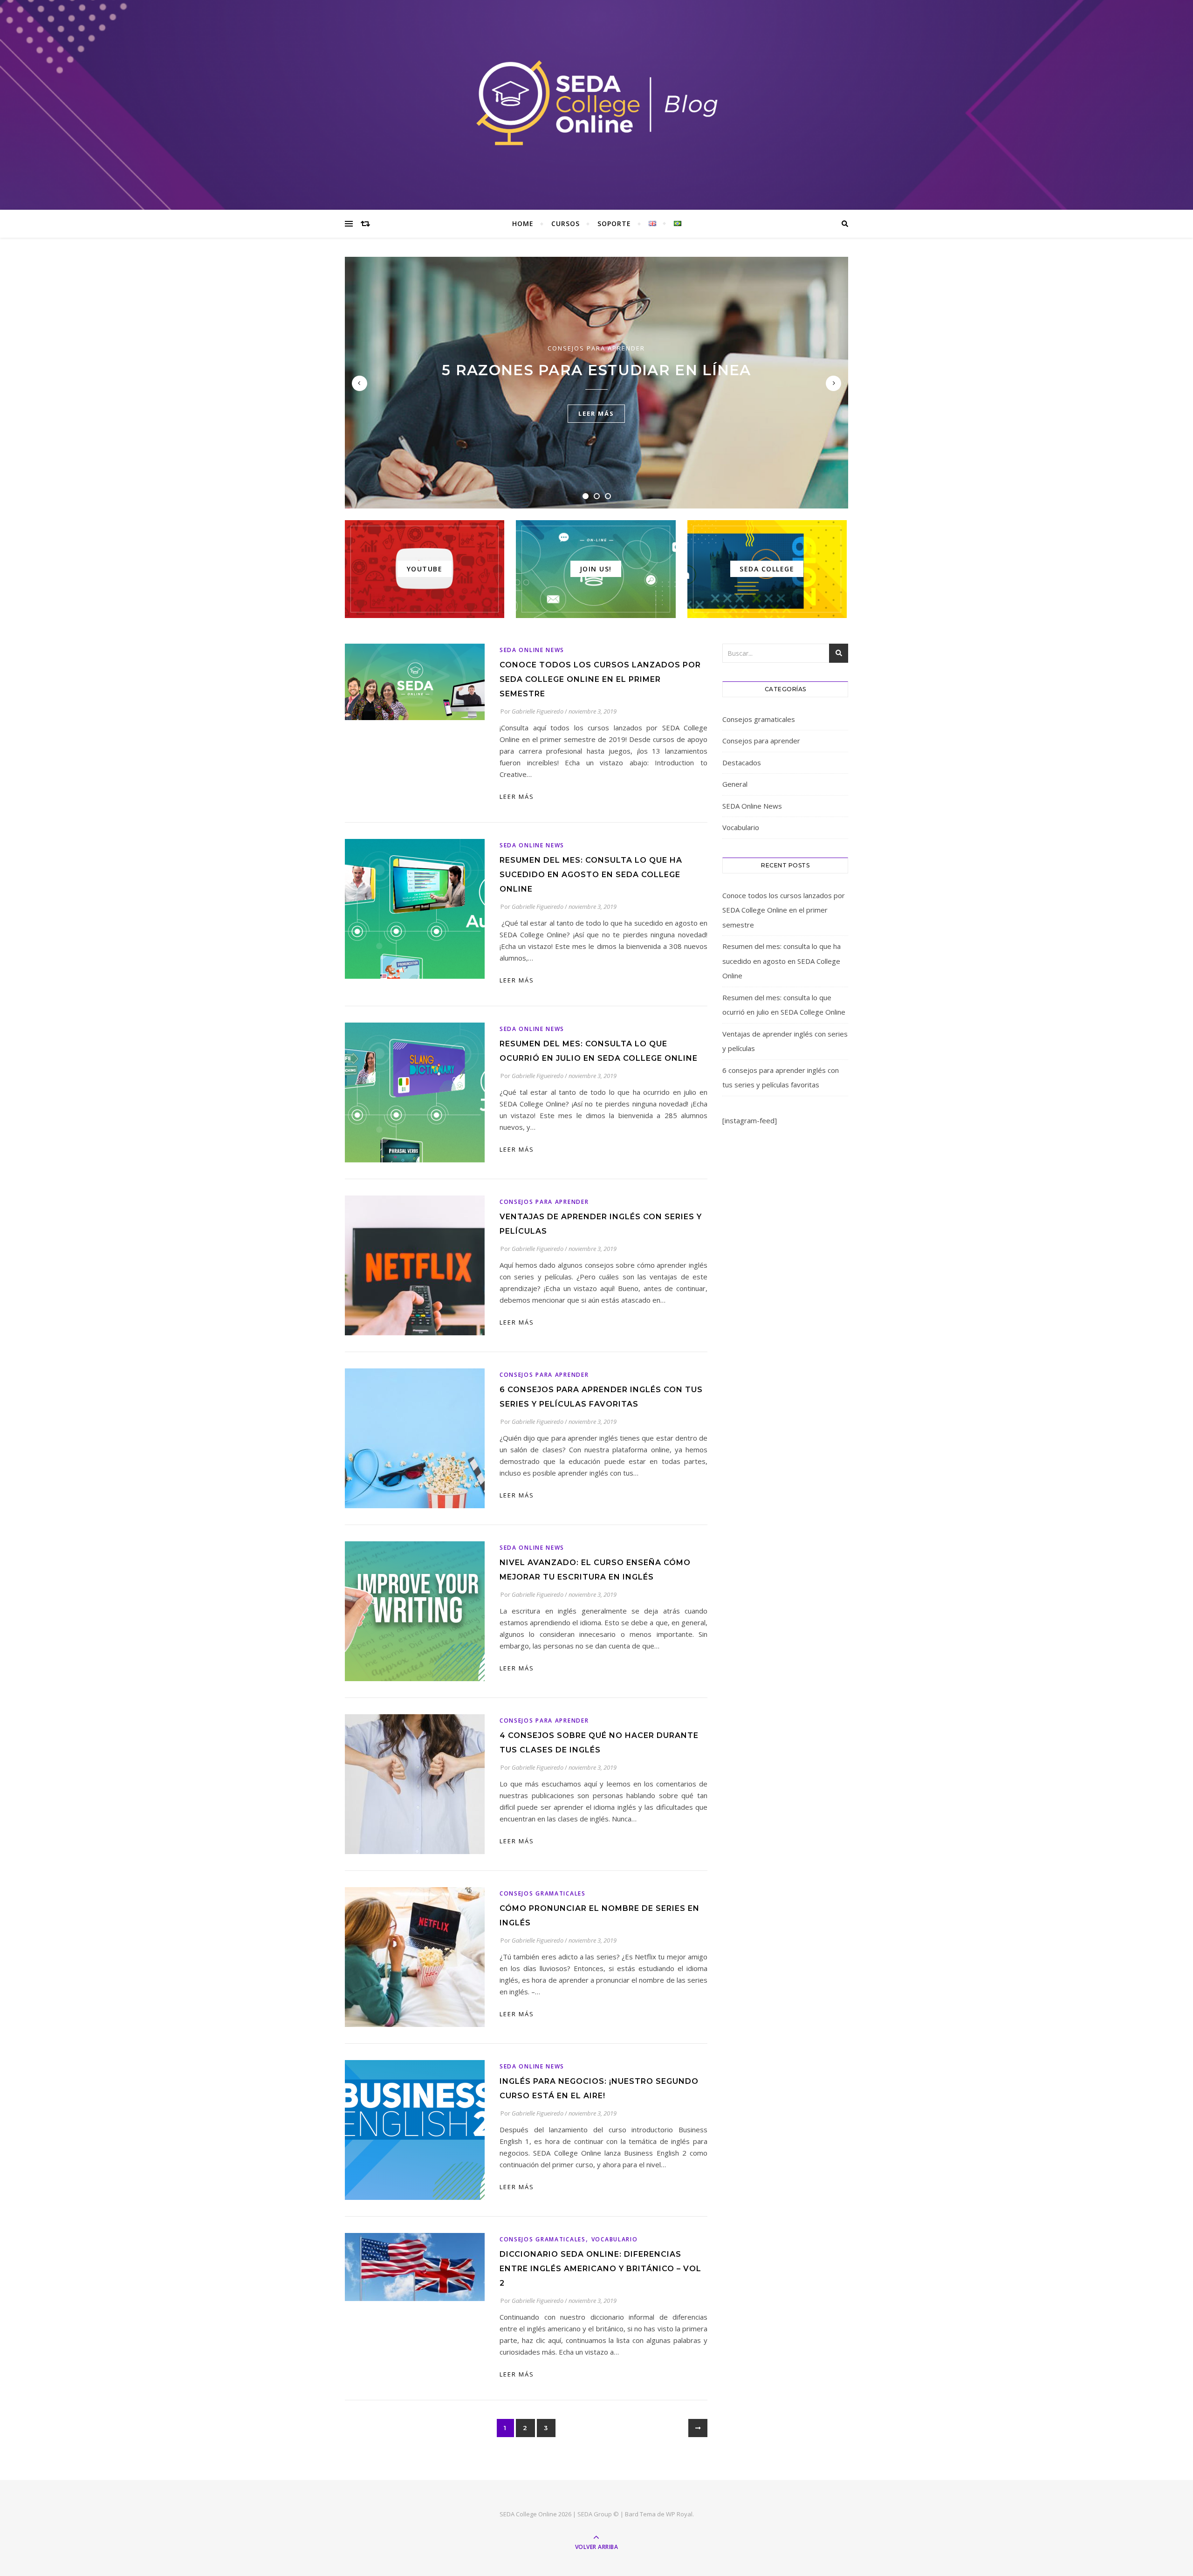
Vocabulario (615, 2239)
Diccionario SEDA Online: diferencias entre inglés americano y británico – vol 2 (600, 2269)
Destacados (742, 762)
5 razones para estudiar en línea (596, 370)
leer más (596, 413)
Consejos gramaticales (543, 1893)
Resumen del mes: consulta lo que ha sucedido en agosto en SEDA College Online (591, 875)
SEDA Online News (532, 650)
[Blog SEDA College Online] (596, 103)
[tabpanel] (596, 383)
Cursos (566, 223)
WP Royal (679, 2514)
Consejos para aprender (596, 348)
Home (523, 223)
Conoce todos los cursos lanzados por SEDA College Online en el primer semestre (600, 679)
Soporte (614, 223)
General (735, 784)
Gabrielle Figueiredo (538, 711)
